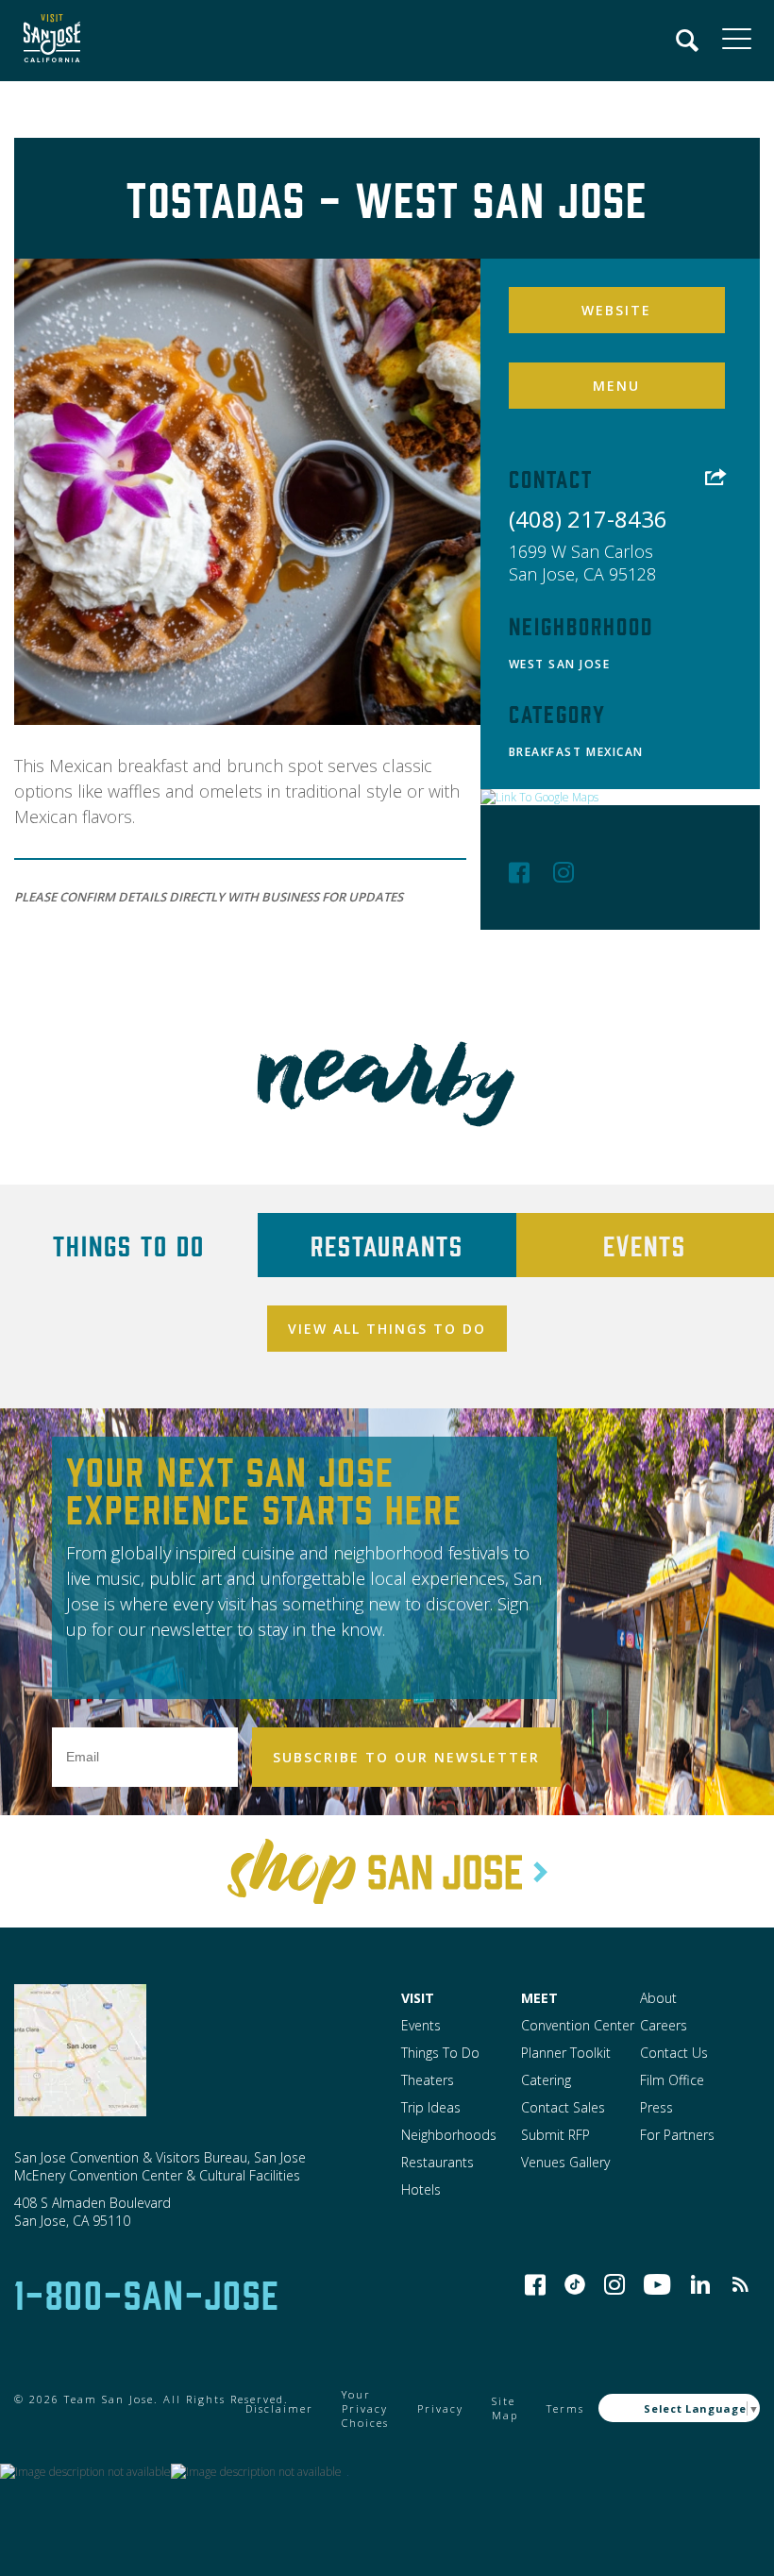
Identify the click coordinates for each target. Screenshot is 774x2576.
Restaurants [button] (437, 2162)
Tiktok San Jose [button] (575, 2284)
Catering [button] (546, 2080)
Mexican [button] (615, 752)
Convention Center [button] (578, 2025)
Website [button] (616, 310)
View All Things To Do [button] (387, 1329)
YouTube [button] (657, 2284)
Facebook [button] (519, 872)
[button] (47, 41)
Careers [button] (664, 2025)
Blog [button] (740, 2284)
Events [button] (421, 2025)
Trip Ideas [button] (431, 2107)
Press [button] (656, 2107)
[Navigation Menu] (688, 41)
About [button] (658, 1998)
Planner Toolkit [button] (566, 2053)
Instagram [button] (564, 872)
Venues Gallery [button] (565, 2162)
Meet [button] (539, 1998)
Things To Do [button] (440, 2053)
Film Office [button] (672, 2080)
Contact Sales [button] (563, 2107)
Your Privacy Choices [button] (365, 2408)
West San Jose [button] (560, 664)
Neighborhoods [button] (449, 2135)
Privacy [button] (440, 2408)
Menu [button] (616, 386)
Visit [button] (418, 1998)
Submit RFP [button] (555, 2135)
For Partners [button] (677, 2135)
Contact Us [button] (674, 2053)
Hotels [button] (421, 2189)
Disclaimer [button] (279, 2408)
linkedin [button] (700, 2284)
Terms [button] (565, 2408)
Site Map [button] (505, 2408)
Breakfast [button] (546, 752)
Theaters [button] (428, 2080)
